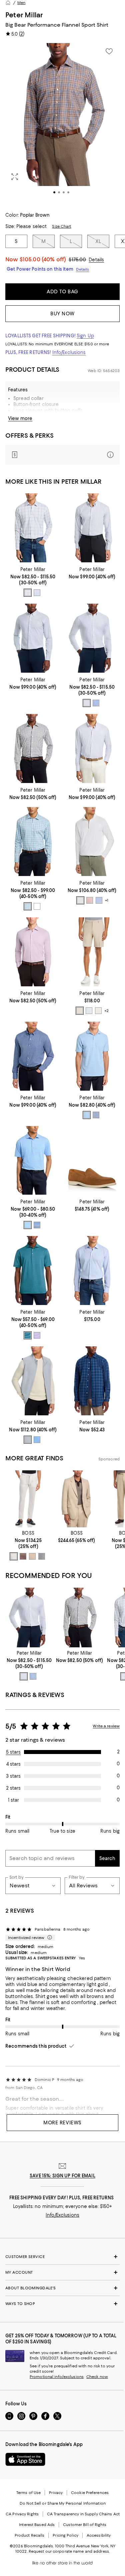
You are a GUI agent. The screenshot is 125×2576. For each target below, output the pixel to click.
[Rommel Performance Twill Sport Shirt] (33, 638)
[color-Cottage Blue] (37, 906)
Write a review (106, 1726)
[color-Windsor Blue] (96, 703)
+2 (106, 1011)
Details (96, 260)
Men (21, 3)
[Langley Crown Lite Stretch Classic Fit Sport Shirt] (92, 1270)
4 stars (13, 1764)
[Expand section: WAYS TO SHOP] (62, 2304)
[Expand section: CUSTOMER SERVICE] (62, 2257)
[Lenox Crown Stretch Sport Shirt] (33, 748)
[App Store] (25, 2459)
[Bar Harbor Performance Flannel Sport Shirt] (92, 1381)
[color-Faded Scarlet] (90, 900)
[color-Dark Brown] (23, 1556)
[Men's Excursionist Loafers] (92, 1160)
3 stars (13, 1776)
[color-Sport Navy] (28, 1335)
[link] (33, 581)
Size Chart (61, 226)
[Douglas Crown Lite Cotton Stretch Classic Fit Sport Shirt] (92, 528)
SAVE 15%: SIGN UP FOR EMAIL (62, 2176)
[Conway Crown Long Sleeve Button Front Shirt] (33, 952)
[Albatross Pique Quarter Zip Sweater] (92, 841)
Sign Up (85, 336)
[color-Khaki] (80, 1011)
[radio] (28, 593)
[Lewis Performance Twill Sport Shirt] (92, 638)
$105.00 (43, 259)
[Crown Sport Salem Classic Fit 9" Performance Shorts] (92, 952)
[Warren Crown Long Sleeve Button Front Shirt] (33, 528)
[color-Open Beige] (32, 1556)
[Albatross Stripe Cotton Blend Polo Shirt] (92, 1056)
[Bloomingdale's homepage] (8, 3)
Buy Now (62, 314)
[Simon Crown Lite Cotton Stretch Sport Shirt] (33, 841)
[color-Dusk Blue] (99, 900)
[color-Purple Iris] (37, 1335)
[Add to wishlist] (109, 51)
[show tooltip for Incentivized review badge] (48, 1938)
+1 (107, 900)
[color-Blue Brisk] (87, 1115)
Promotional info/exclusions (57, 2377)
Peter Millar (24, 15)
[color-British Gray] (89, 1011)
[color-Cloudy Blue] (37, 593)
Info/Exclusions (69, 352)
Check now (97, 2377)
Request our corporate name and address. (69, 2551)
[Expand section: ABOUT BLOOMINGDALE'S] (62, 2288)
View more (20, 418)
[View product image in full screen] (15, 177)
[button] (62, 123)
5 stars (13, 1752)
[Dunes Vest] (33, 1381)
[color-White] (80, 900)
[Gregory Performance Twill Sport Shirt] (92, 748)
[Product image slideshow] (62, 123)
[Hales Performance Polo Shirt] (33, 1270)
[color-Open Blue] (42, 1556)
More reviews (62, 2123)
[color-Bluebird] (28, 1225)
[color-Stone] (98, 1011)
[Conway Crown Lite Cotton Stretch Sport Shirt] (33, 1056)
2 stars (13, 1788)
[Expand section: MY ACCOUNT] (62, 2272)
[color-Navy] (28, 593)
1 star (13, 1800)
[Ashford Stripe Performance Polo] (33, 1160)
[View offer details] (62, 455)
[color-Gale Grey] (28, 1440)
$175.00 (77, 260)
